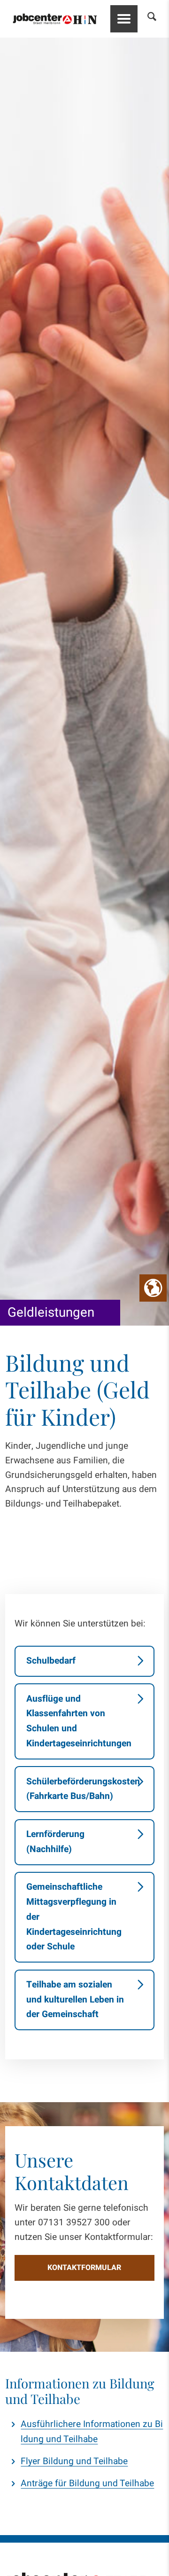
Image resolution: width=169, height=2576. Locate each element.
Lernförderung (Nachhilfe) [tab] (55, 1842)
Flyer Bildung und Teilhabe (74, 2461)
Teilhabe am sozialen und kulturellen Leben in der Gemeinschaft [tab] (75, 1999)
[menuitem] (147, 19)
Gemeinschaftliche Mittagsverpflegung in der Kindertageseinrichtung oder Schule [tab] (74, 1917)
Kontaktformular (84, 2268)
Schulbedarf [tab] (51, 1661)
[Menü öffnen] (124, 19)
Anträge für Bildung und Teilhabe (87, 2483)
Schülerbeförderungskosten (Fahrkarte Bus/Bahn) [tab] (83, 1789)
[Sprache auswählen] (153, 1288)
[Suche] (147, 19)
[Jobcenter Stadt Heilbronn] (55, 19)
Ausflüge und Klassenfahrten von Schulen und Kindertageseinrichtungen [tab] (79, 1721)
